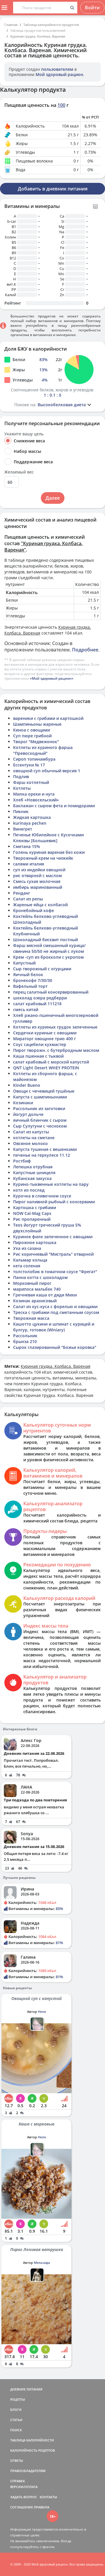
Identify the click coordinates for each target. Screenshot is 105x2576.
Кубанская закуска (32, 1178)
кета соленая (27, 1266)
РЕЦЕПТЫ (18, 2399)
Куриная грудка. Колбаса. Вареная (38, 36)
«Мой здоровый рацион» (52, 678)
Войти (92, 8)
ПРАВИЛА (42, 2507)
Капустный (24, 963)
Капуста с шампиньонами (40, 1097)
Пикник (21, 811)
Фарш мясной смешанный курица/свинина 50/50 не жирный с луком (49, 948)
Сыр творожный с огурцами (42, 969)
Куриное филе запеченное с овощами (53, 1237)
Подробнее (85, 650)
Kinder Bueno (27, 1085)
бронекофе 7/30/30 (33, 980)
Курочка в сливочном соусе (42, 1196)
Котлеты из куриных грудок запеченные (55, 1027)
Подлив (21, 776)
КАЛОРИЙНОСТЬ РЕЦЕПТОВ (33, 2450)
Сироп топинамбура (34, 759)
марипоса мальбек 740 (37, 1289)
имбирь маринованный (38, 887)
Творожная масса (31, 1318)
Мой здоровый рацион (59, 74)
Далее (53, 498)
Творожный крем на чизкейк (43, 858)
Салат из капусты (31, 1132)
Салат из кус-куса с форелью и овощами (55, 1306)
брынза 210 (25, 1341)
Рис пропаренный (32, 1219)
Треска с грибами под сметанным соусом (56, 1312)
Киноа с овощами (32, 730)
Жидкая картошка (32, 817)
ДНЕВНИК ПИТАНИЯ (26, 2389)
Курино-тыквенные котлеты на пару (51, 1184)
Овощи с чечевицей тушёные (44, 1091)
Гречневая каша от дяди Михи (45, 1295)
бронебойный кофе (34, 910)
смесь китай (26, 1009)
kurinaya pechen (30, 823)
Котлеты (22, 788)
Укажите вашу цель (24, 434)
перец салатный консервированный (51, 992)
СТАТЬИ (16, 2420)
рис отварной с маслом (37, 876)
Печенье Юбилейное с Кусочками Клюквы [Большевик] (48, 838)
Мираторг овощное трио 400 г (44, 1039)
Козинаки (23, 1103)
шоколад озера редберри (40, 998)
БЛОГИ (16, 2410)
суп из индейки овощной (39, 870)
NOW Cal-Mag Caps (32, 1213)
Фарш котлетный (31, 782)
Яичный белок (28, 975)
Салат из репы (28, 899)
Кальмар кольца (30, 1260)
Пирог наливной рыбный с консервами (54, 1202)
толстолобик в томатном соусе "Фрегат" (55, 1272)
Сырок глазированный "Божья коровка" (55, 1347)
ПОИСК (16, 2430)
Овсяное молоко (30, 1143)
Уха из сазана (27, 1248)
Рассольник (25, 1336)
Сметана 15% (27, 846)
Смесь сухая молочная (37, 881)
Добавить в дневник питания (53, 189)
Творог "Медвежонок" (36, 742)
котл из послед (29, 1190)
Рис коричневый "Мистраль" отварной (53, 1254)
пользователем (57, 69)
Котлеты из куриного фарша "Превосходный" (43, 750)
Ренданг (22, 893)
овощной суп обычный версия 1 (47, 771)
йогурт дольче (28, 1114)
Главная (11, 25)
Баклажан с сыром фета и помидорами (54, 806)
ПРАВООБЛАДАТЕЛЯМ (28, 2471)
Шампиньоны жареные (37, 724)
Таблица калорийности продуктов (51, 25)
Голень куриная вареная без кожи (49, 852)
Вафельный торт (30, 986)
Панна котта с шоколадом (40, 1277)
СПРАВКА (17, 2481)
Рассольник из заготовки (39, 1108)
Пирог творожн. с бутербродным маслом (56, 1050)
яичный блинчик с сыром (40, 1120)
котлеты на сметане (34, 1138)
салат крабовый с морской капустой (51, 1062)
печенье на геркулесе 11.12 (42, 1155)
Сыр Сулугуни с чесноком (40, 1126)
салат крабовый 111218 (37, 1004)
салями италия (29, 864)
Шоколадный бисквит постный (45, 940)
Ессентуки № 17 (29, 765)
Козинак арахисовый (35, 1301)
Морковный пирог (32, 1283)
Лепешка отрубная (33, 1167)
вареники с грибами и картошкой (48, 718)
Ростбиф (22, 1161)
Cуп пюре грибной (32, 736)
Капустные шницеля (34, 1173)
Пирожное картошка (35, 1242)
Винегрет (23, 829)
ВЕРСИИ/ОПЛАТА (24, 2487)
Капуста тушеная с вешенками (45, 1149)
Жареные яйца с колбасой (40, 905)
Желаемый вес (19, 472)
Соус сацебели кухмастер (40, 1044)
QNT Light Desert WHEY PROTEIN (46, 1068)
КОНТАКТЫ (48, 2497)
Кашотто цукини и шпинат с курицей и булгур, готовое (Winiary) (54, 1327)
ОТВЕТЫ (17, 2461)
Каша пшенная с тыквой (38, 1056)
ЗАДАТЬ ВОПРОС (24, 2497)
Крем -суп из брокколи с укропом (48, 957)
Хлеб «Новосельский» (36, 800)
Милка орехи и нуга (34, 794)
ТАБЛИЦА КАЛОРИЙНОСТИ (32, 2440)
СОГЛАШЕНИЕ (22, 2507)
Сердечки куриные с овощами (45, 1033)
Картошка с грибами (35, 1207)
